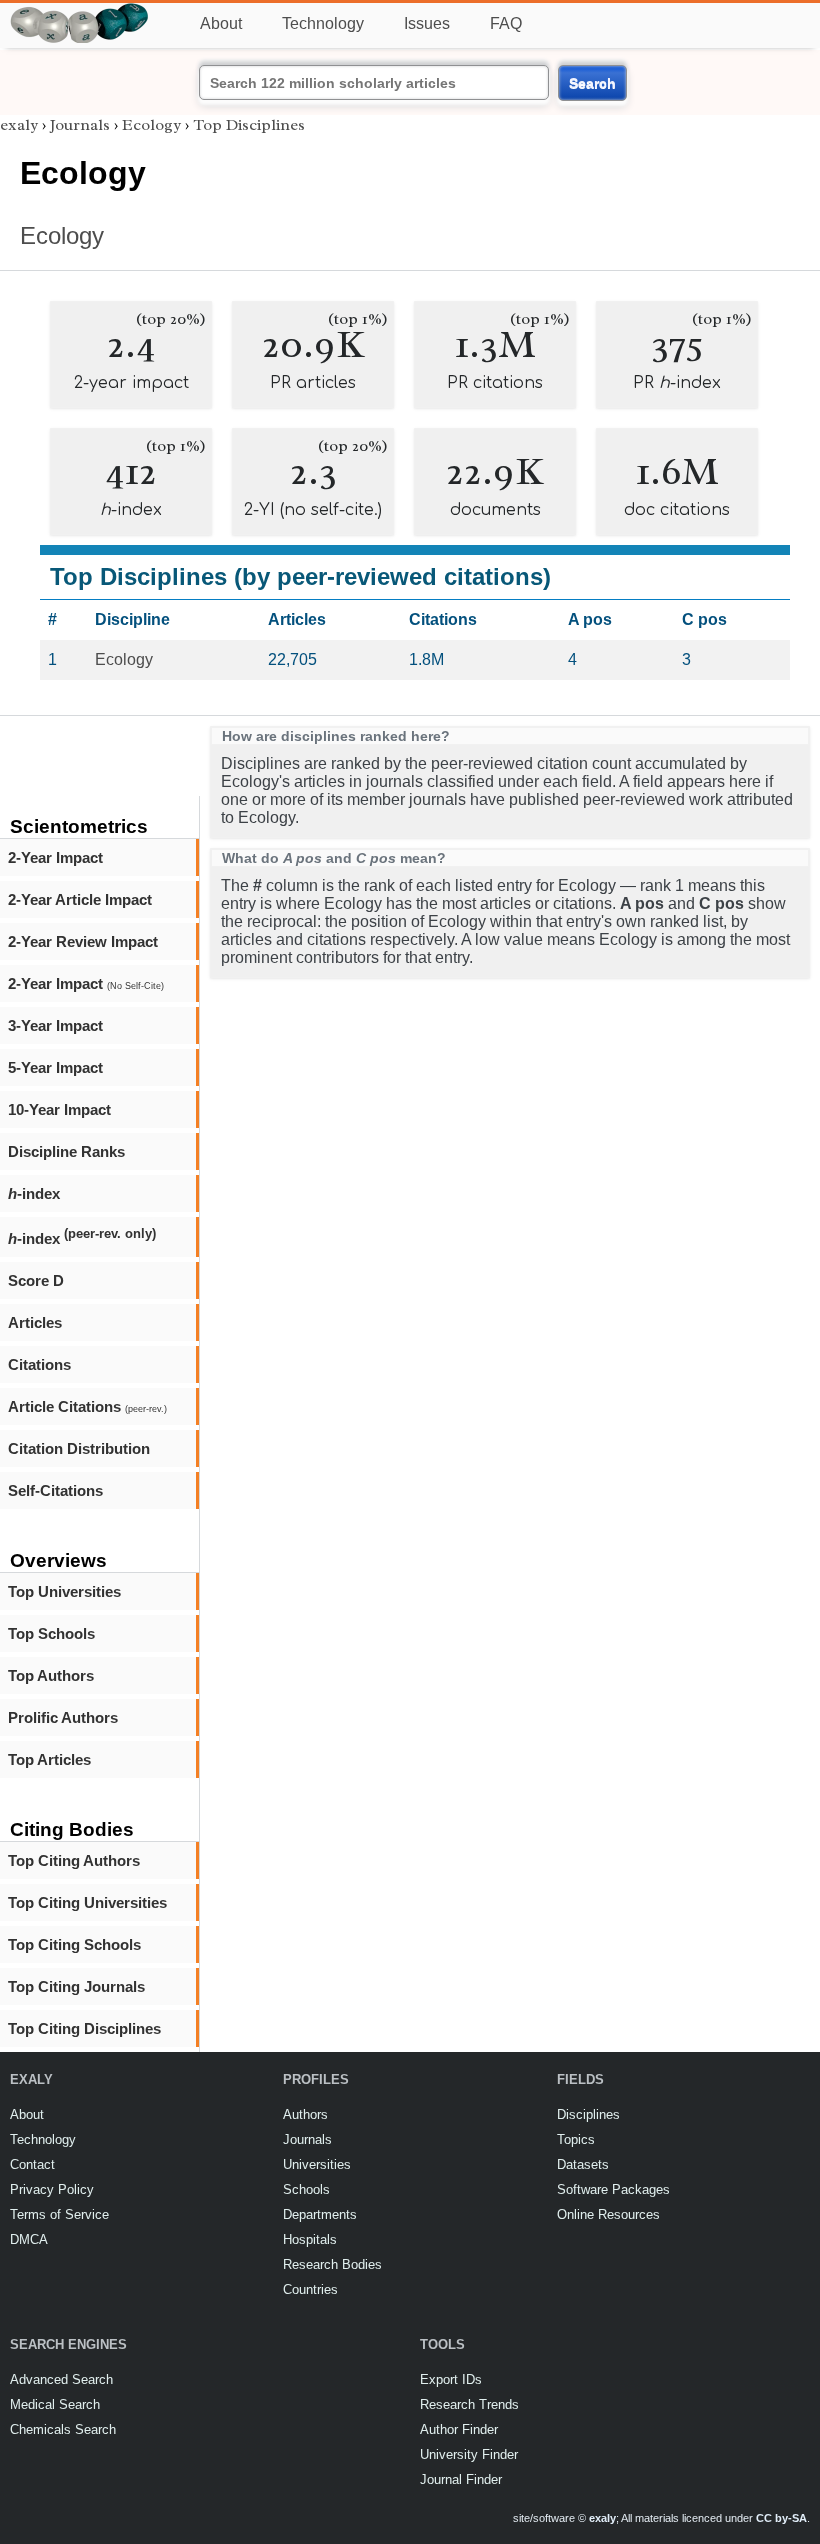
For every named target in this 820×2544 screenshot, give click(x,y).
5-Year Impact (55, 1067)
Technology (323, 23)
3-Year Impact (55, 1025)
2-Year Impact (55, 857)
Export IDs (451, 2379)
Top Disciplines (249, 125)
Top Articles (49, 1759)
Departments (320, 2214)
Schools (306, 2189)
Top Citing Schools (74, 1944)
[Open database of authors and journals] (80, 11)
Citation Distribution (79, 1448)
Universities (317, 2164)
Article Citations (87, 1406)
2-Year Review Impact (83, 941)
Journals (80, 125)
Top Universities (64, 1591)
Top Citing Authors (74, 1860)
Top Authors (51, 1675)
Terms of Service (59, 2214)
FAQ (506, 23)
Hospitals (310, 2239)
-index (34, 1193)
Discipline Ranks (66, 1151)
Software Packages (613, 2189)
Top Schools (51, 1633)
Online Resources (608, 2214)
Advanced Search (61, 2379)
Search (592, 83)
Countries (310, 2289)
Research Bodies (332, 2264)
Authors (305, 2114)
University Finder (469, 2454)
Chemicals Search (63, 2429)
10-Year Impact (59, 1109)
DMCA (29, 2239)
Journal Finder (461, 2479)
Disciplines (588, 2114)
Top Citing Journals (76, 1986)
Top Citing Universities (87, 1902)
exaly (19, 125)
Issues (427, 23)
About (221, 23)
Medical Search (55, 2404)
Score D (36, 1280)
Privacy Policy (52, 2189)
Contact (32, 2164)
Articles (35, 1322)
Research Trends (469, 2404)
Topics (576, 2139)
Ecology (151, 125)
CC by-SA (781, 2518)
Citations (39, 1364)
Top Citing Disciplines (84, 2028)
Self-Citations (55, 1490)
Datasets (583, 2164)
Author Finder (459, 2429)
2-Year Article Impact (80, 899)
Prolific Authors (63, 1717)
